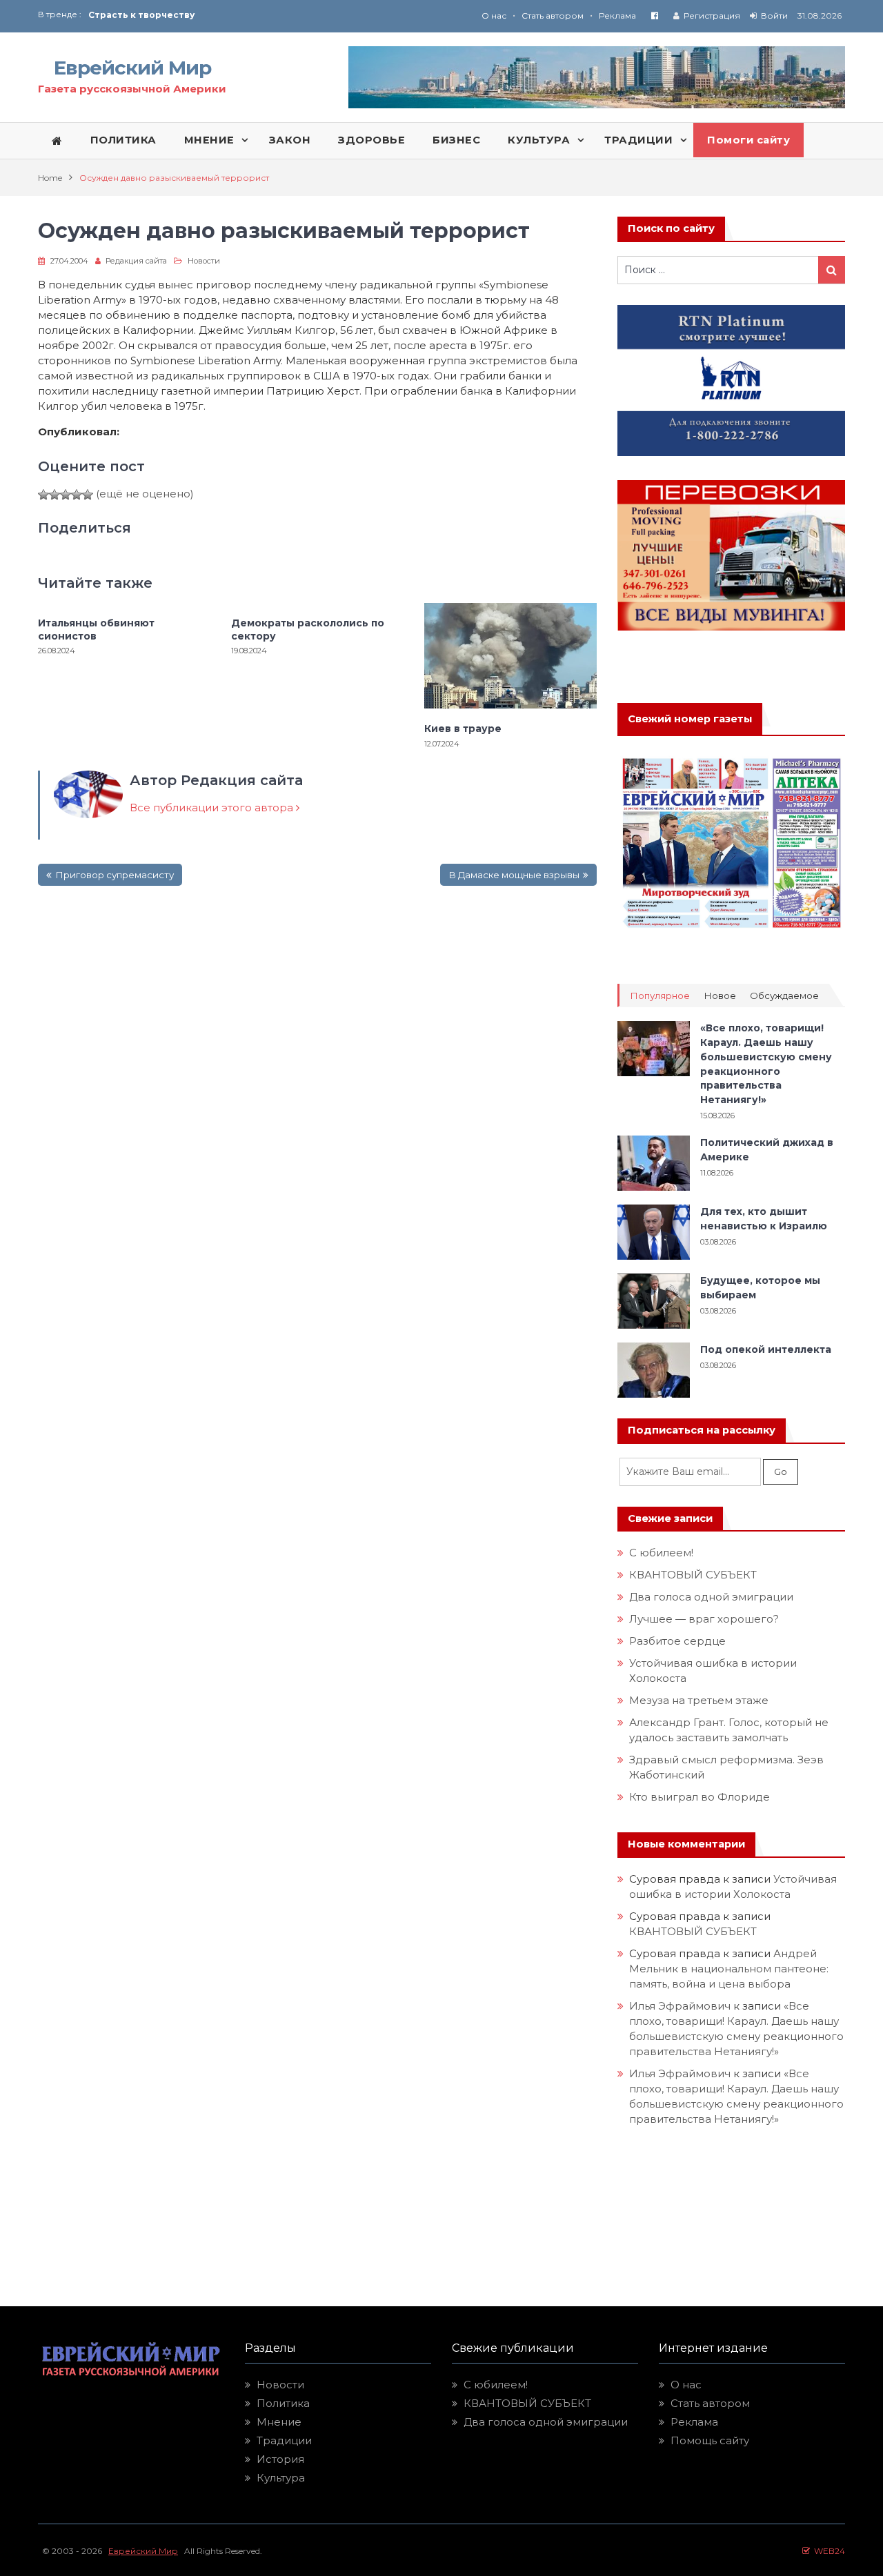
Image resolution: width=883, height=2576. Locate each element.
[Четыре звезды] (77, 495)
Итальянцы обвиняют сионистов (96, 629)
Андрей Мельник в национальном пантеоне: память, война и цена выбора (730, 1969)
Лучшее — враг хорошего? (704, 1619)
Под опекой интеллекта (766, 1349)
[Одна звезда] (43, 495)
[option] (265, 15)
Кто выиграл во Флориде (700, 1797)
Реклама (617, 16)
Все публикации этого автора (213, 808)
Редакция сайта (136, 261)
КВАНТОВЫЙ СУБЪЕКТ (693, 1575)
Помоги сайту (748, 140)
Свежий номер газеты (690, 719)
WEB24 (827, 2551)
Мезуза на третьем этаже (699, 1700)
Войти (774, 16)
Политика (283, 2403)
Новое (720, 996)
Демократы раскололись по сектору (308, 629)
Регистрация (712, 16)
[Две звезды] (54, 495)
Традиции (284, 2440)
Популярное (660, 996)
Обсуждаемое (784, 996)
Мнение (279, 2422)
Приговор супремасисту (115, 875)
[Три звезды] (66, 495)
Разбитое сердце (677, 1641)
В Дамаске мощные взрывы (514, 875)
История (280, 2459)
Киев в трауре (464, 729)
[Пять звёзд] (88, 495)
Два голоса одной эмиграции (711, 1597)
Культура (281, 2478)
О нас (494, 16)
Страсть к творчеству (141, 15)
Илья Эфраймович (680, 2006)
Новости (204, 261)
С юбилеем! (661, 1553)
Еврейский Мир (132, 68)
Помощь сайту (710, 2440)
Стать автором (553, 16)
